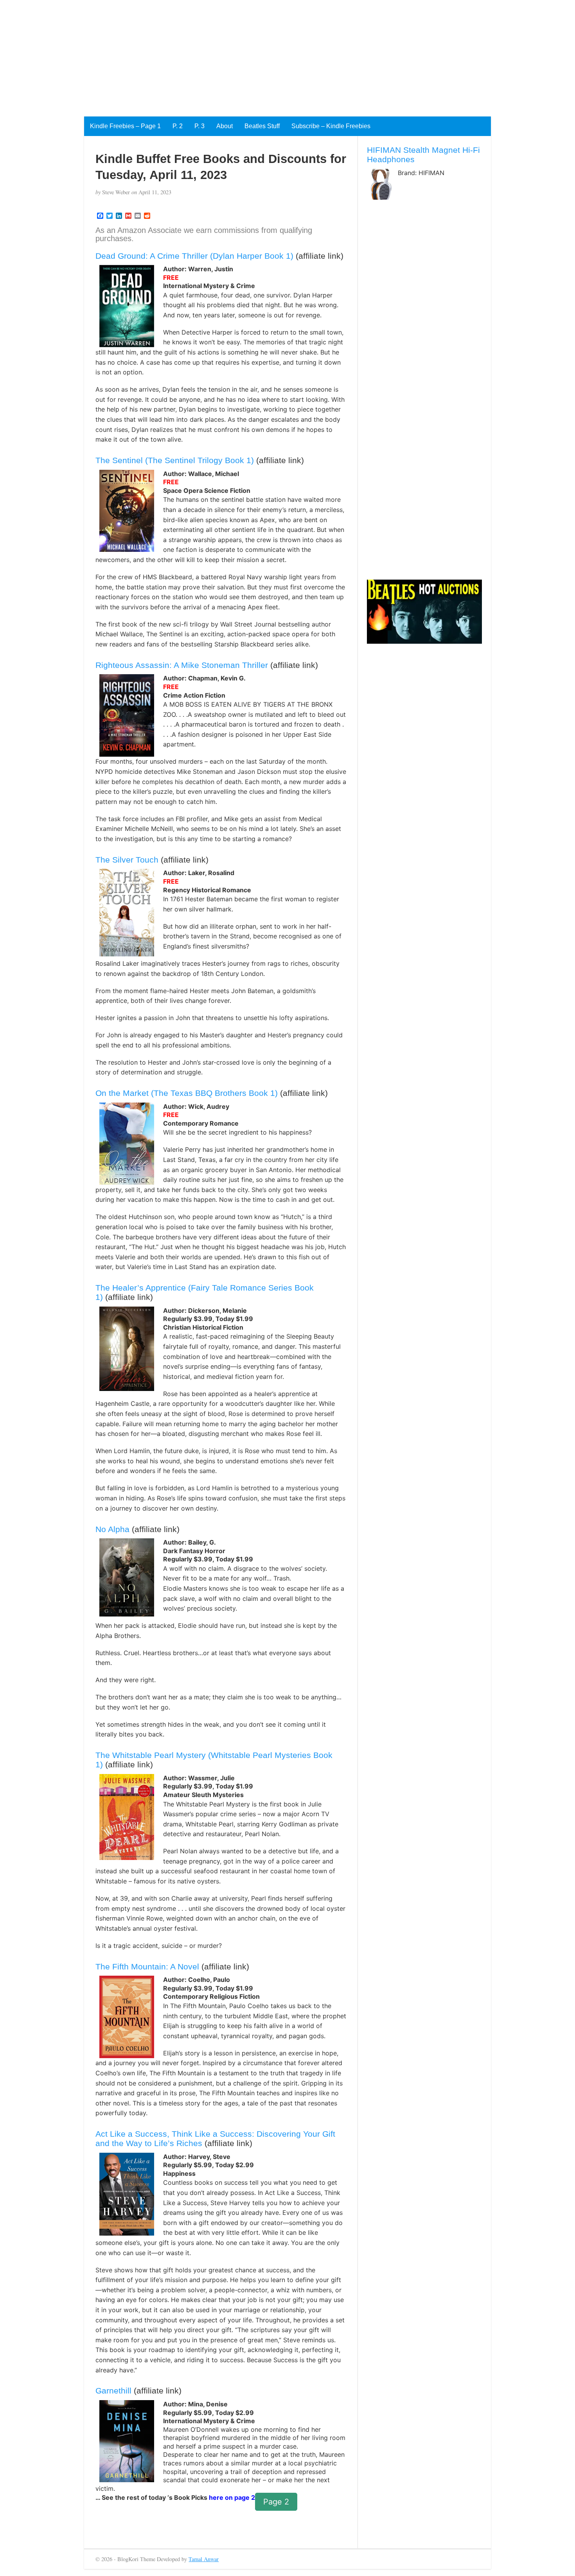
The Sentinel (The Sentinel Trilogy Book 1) (175, 460)
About (225, 126)
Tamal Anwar (204, 2559)
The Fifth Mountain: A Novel (147, 1966)
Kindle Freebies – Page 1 (125, 126)
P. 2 (178, 126)
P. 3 (199, 126)
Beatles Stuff (262, 126)
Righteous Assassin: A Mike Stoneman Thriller (182, 665)
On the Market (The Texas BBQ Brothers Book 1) (187, 1093)
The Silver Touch (127, 860)
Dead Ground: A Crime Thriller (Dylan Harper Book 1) (194, 256)
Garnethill (113, 2391)
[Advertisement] (235, 55)
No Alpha (112, 1529)
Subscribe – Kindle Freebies (331, 126)
